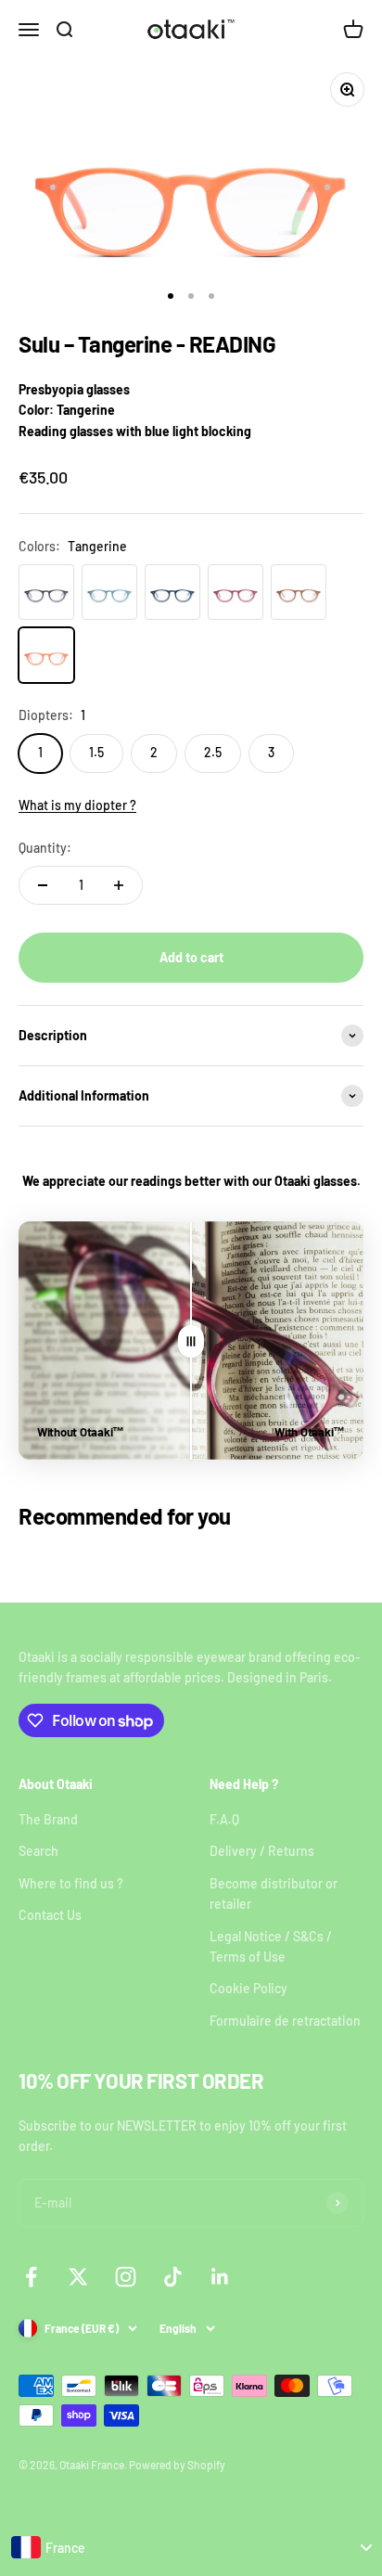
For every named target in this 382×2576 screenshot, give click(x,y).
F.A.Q (224, 1819)
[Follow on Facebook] (31, 2277)
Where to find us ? (71, 1883)
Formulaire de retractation (285, 2021)
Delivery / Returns (262, 1851)
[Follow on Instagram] (126, 2277)
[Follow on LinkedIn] (220, 2277)
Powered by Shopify (177, 2465)
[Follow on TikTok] (173, 2277)
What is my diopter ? (77, 805)
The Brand (48, 1819)
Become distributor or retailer (274, 1893)
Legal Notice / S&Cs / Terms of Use (271, 1946)
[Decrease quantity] (43, 885)
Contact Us (50, 1915)
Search (38, 1851)
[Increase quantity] (119, 885)
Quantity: (45, 848)
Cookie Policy (248, 1988)
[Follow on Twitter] (78, 2277)
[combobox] (191, 2547)
